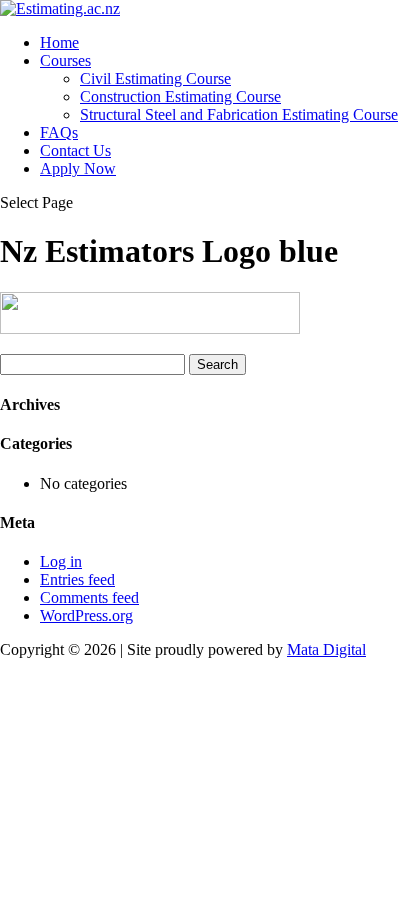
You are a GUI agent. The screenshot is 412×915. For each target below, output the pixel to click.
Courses (65, 60)
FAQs (59, 132)
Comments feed (89, 597)
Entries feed (77, 579)
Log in (61, 561)
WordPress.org (86, 615)
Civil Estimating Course (155, 78)
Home (59, 42)
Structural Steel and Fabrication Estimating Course (239, 114)
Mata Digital (326, 649)
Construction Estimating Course (180, 96)
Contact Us (75, 150)
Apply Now (78, 168)
